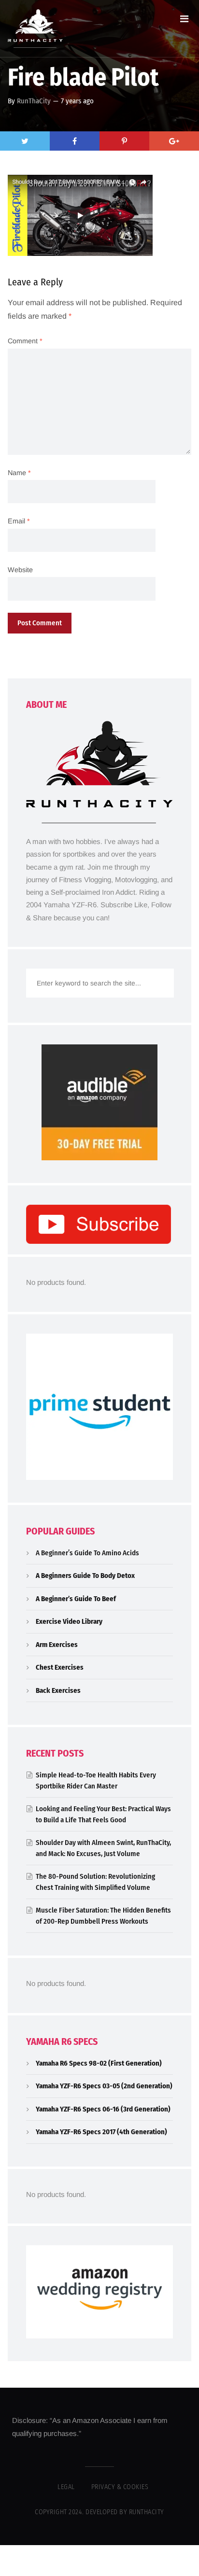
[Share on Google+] (174, 141)
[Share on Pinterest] (124, 141)
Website (20, 570)
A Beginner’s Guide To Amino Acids (87, 1553)
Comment (25, 341)
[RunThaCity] (35, 28)
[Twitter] (25, 141)
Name (19, 473)
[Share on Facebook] (75, 141)
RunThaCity (34, 101)
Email (19, 521)
